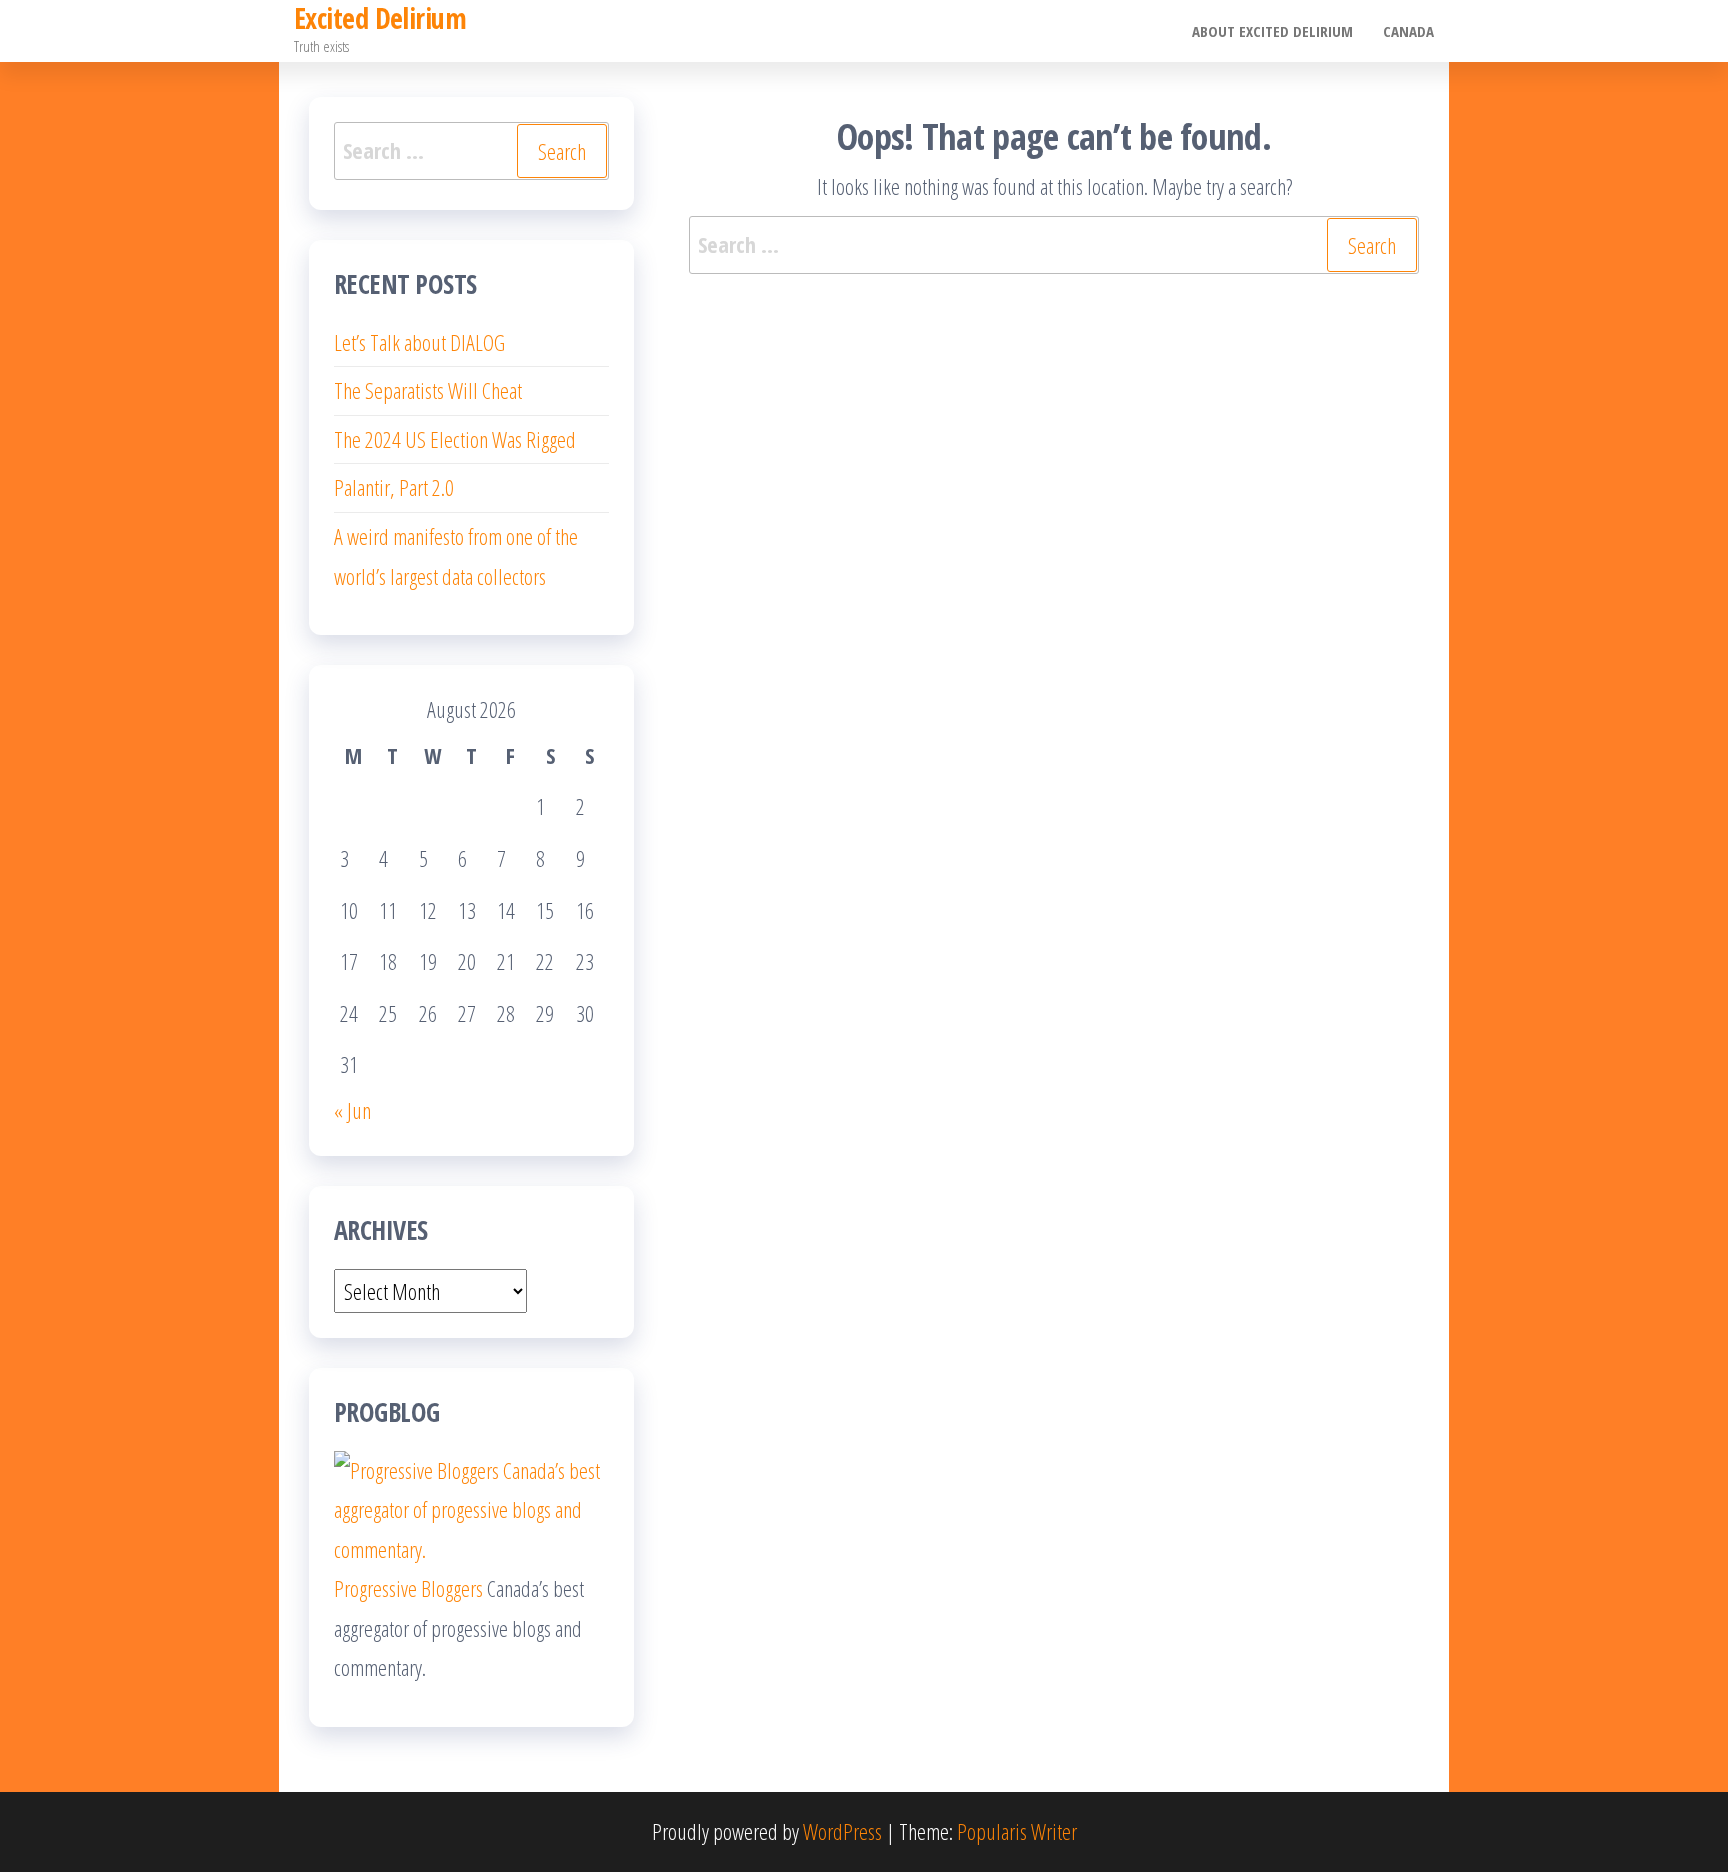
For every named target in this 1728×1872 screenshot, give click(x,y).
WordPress (842, 1831)
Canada (1408, 31)
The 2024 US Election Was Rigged (455, 439)
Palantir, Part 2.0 (394, 487)
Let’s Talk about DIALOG (419, 342)
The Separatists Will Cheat (428, 390)
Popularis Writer (1017, 1831)
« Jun (352, 1110)
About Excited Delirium (1272, 31)
